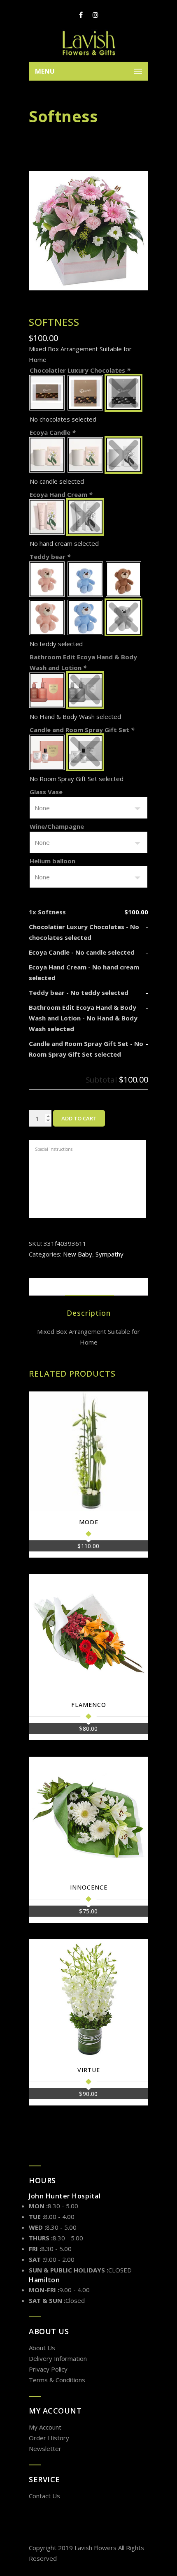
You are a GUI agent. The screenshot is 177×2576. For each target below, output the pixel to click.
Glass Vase (46, 792)
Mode (89, 1522)
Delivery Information (58, 2358)
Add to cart (79, 1118)
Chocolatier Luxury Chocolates (80, 370)
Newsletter (45, 2448)
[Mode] (88, 1451)
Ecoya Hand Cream (61, 494)
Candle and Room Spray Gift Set (82, 730)
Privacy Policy (48, 2369)
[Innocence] (88, 1816)
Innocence (89, 1887)
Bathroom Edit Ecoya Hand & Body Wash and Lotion (83, 662)
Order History (49, 2438)
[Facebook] (81, 15)
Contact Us (44, 2496)
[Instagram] (95, 15)
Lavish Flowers (95, 2548)
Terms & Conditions (57, 2380)
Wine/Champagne (57, 826)
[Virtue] (88, 1999)
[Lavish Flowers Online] (88, 43)
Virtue (89, 2070)
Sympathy (109, 1254)
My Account (45, 2427)
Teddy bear (50, 556)
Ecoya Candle (52, 432)
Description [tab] (90, 1287)
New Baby (78, 1254)
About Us (42, 2348)
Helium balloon (52, 861)
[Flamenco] (88, 1634)
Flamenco (89, 1705)
